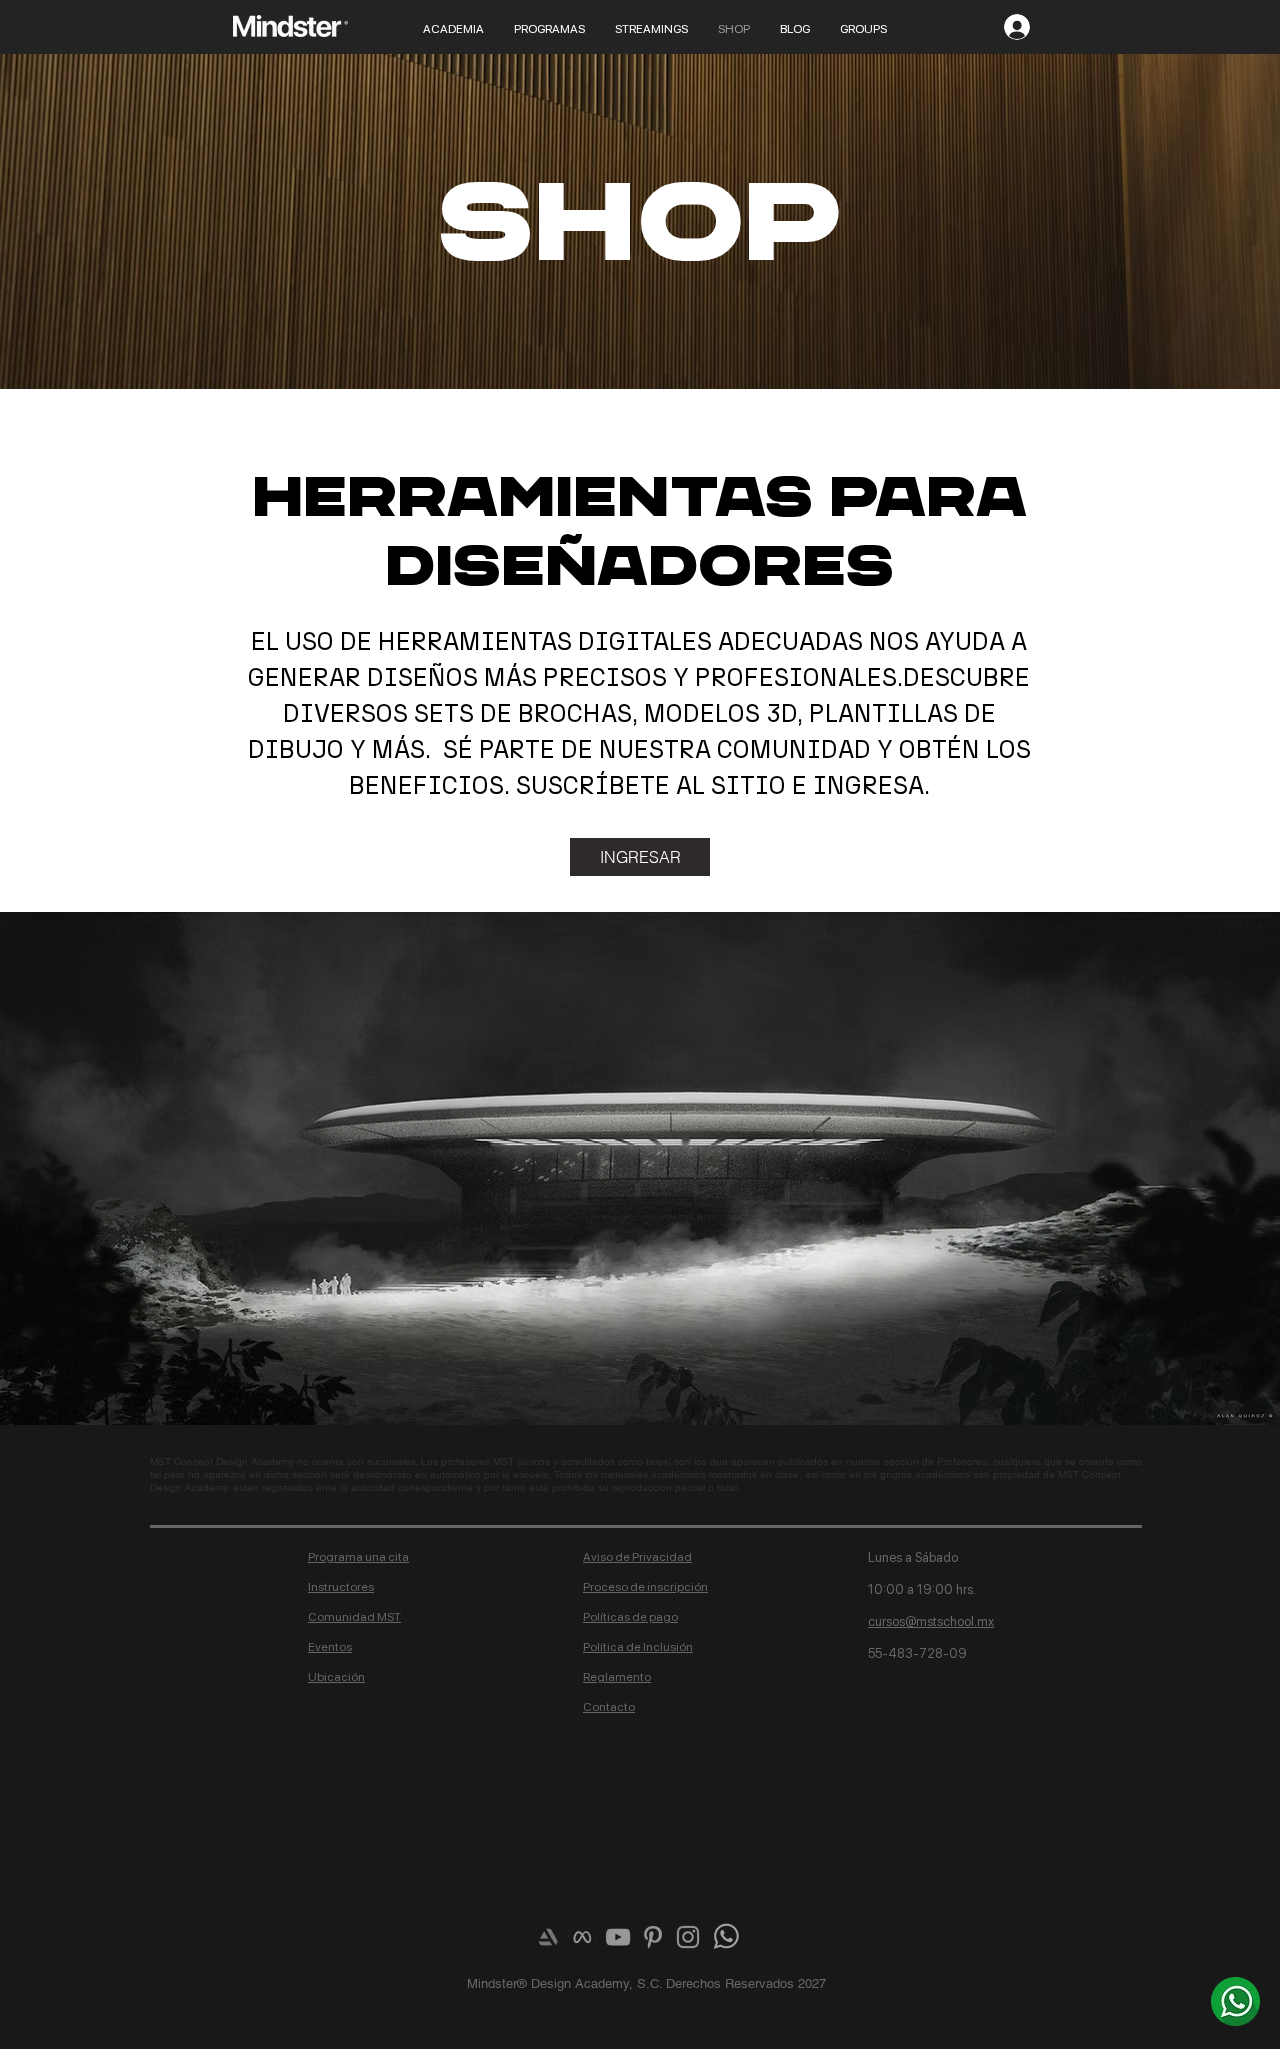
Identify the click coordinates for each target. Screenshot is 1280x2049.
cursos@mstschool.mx (931, 1621)
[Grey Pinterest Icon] (653, 1937)
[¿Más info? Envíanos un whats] (1235, 2001)
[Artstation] (548, 1937)
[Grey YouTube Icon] (618, 1937)
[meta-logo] (583, 1937)
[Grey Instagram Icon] (688, 1937)
